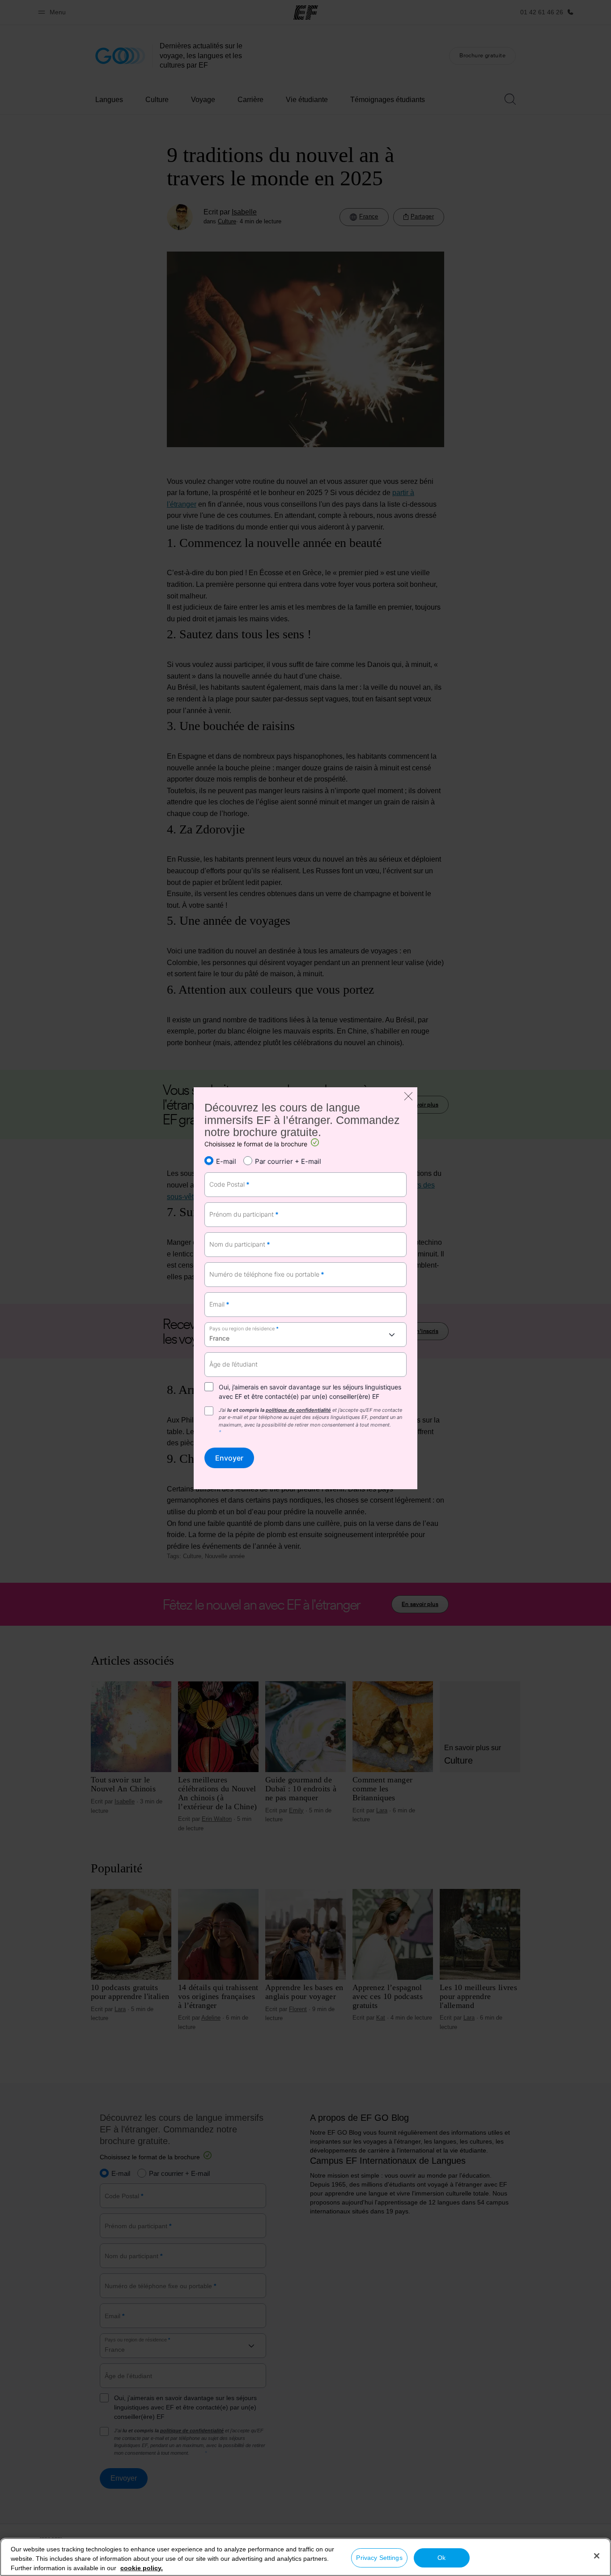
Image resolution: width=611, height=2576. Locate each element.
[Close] (597, 2556)
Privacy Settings (379, 2558)
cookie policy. (142, 2568)
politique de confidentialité (298, 1410)
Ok (441, 2558)
